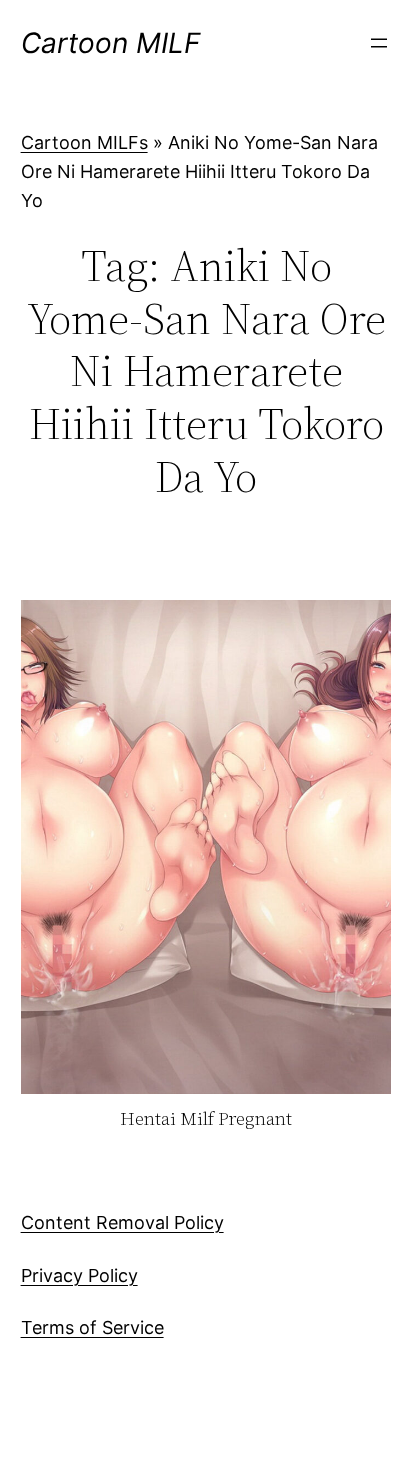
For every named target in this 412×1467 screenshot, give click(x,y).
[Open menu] (379, 43)
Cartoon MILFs (84, 142)
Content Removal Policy (122, 1222)
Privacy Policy (79, 1275)
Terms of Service (92, 1327)
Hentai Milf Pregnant (206, 1119)
